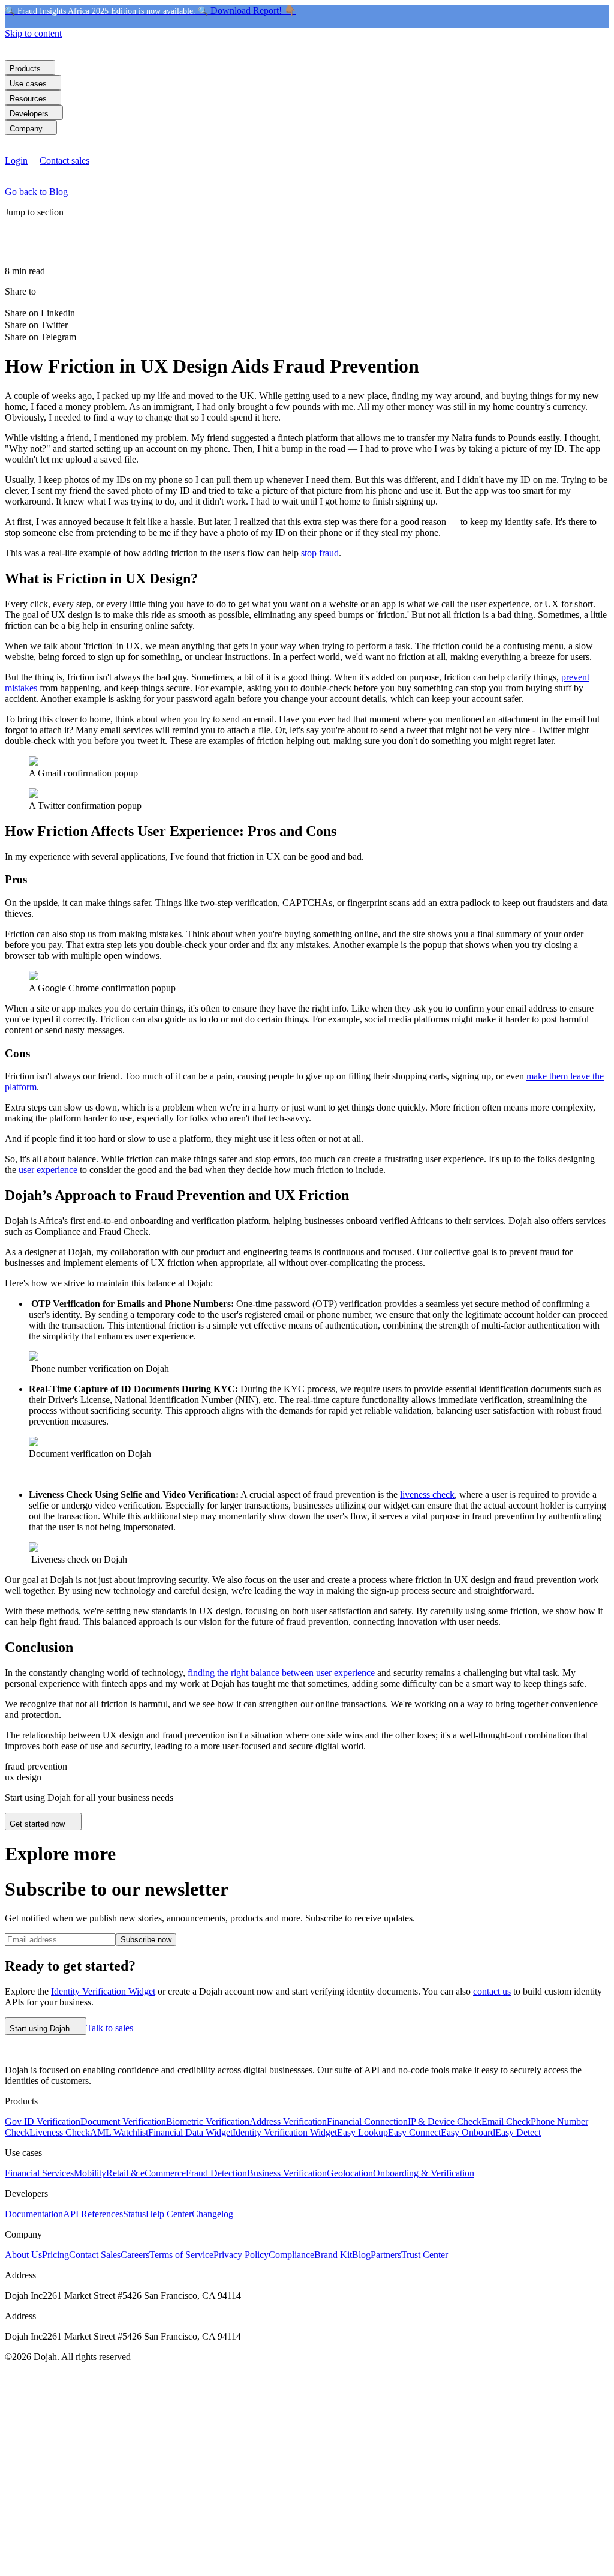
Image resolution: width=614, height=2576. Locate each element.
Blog (361, 2255)
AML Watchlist (119, 2132)
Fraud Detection (216, 2173)
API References (93, 2214)
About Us (23, 2255)
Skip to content (33, 33)
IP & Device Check (445, 2121)
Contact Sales (95, 2255)
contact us (492, 1991)
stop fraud (320, 553)
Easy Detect (518, 2132)
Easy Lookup (362, 2132)
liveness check (427, 1494)
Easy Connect (414, 2132)
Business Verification (287, 2173)
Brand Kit (333, 2255)
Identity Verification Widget (103, 1991)
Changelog (213, 2214)
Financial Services (39, 2173)
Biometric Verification (208, 2121)
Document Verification (123, 2121)
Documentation (34, 2214)
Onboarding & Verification (424, 2173)
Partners (386, 2255)
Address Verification (288, 2121)
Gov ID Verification (43, 2121)
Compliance (291, 2255)
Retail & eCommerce (146, 2173)
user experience (48, 1170)
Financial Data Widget (190, 2132)
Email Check (506, 2121)
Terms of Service (181, 2255)
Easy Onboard (468, 2132)
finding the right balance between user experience (281, 1673)
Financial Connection (367, 2121)
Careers (135, 2255)
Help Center (169, 2214)
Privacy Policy (241, 2255)
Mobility (90, 2173)
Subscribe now (146, 1940)
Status (134, 2214)
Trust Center (425, 2255)
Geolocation (350, 2173)
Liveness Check (60, 2132)
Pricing (55, 2255)
